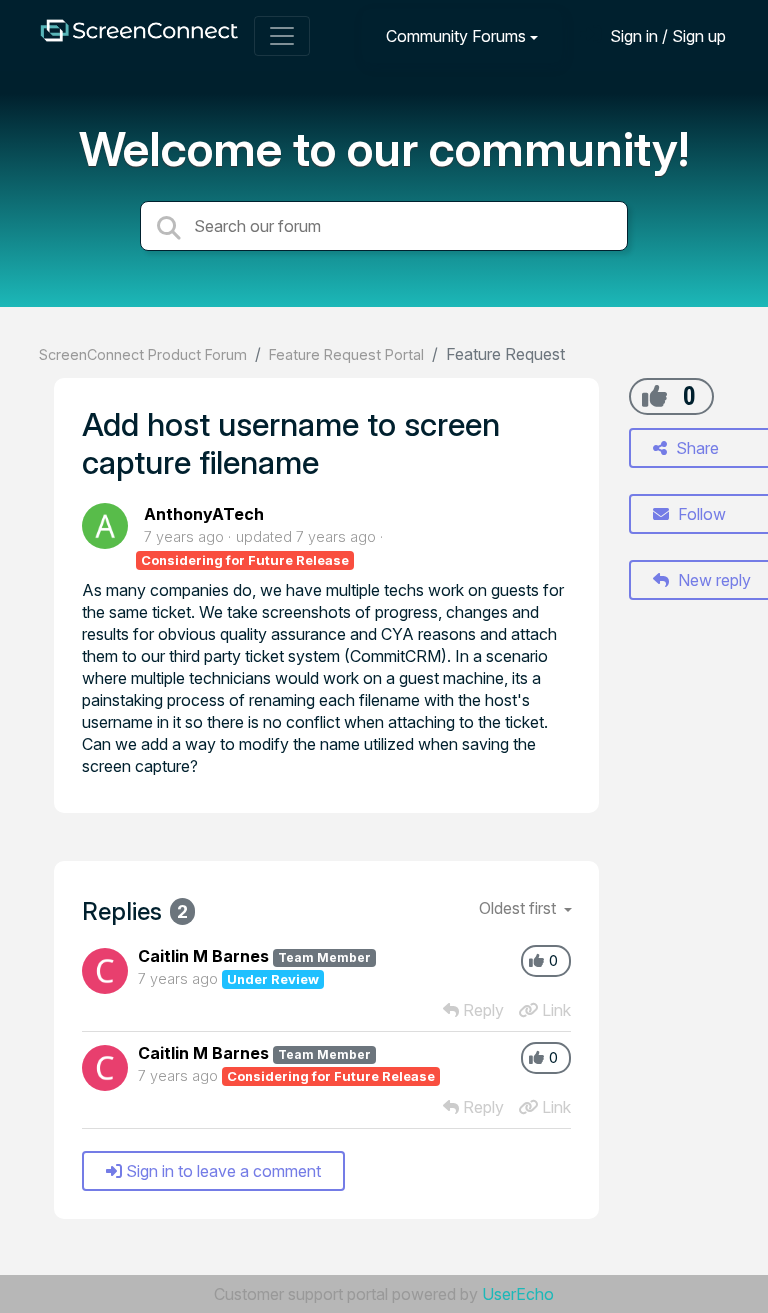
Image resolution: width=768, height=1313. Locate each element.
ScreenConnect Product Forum (143, 354)
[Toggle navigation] (282, 36)
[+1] (654, 396)
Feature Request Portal (346, 354)
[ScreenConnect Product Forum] (139, 35)
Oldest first (519, 908)
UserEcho (518, 1294)
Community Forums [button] (456, 36)
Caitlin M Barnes (203, 956)
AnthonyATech (204, 514)
